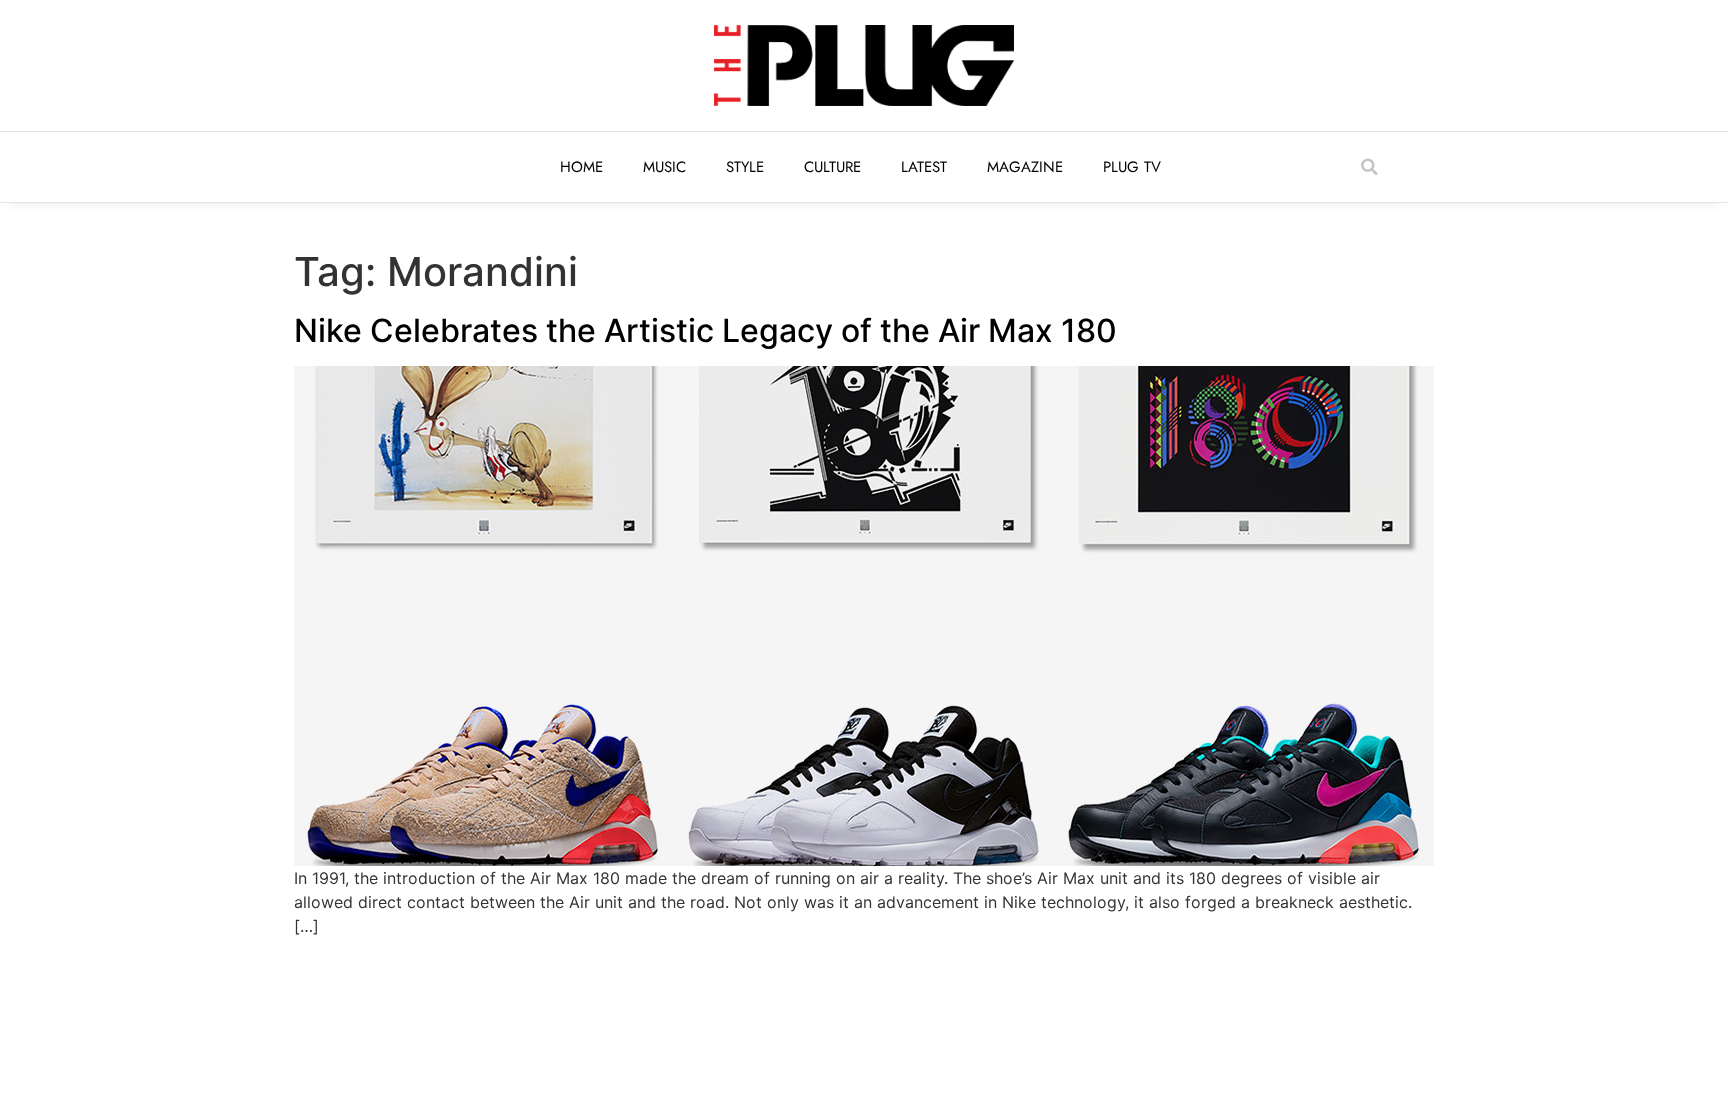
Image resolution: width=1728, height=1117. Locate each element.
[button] (1369, 167)
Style (745, 167)
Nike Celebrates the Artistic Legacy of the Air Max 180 (705, 330)
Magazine (1025, 167)
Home (581, 167)
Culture (832, 167)
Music (664, 167)
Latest (924, 167)
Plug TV (1132, 167)
